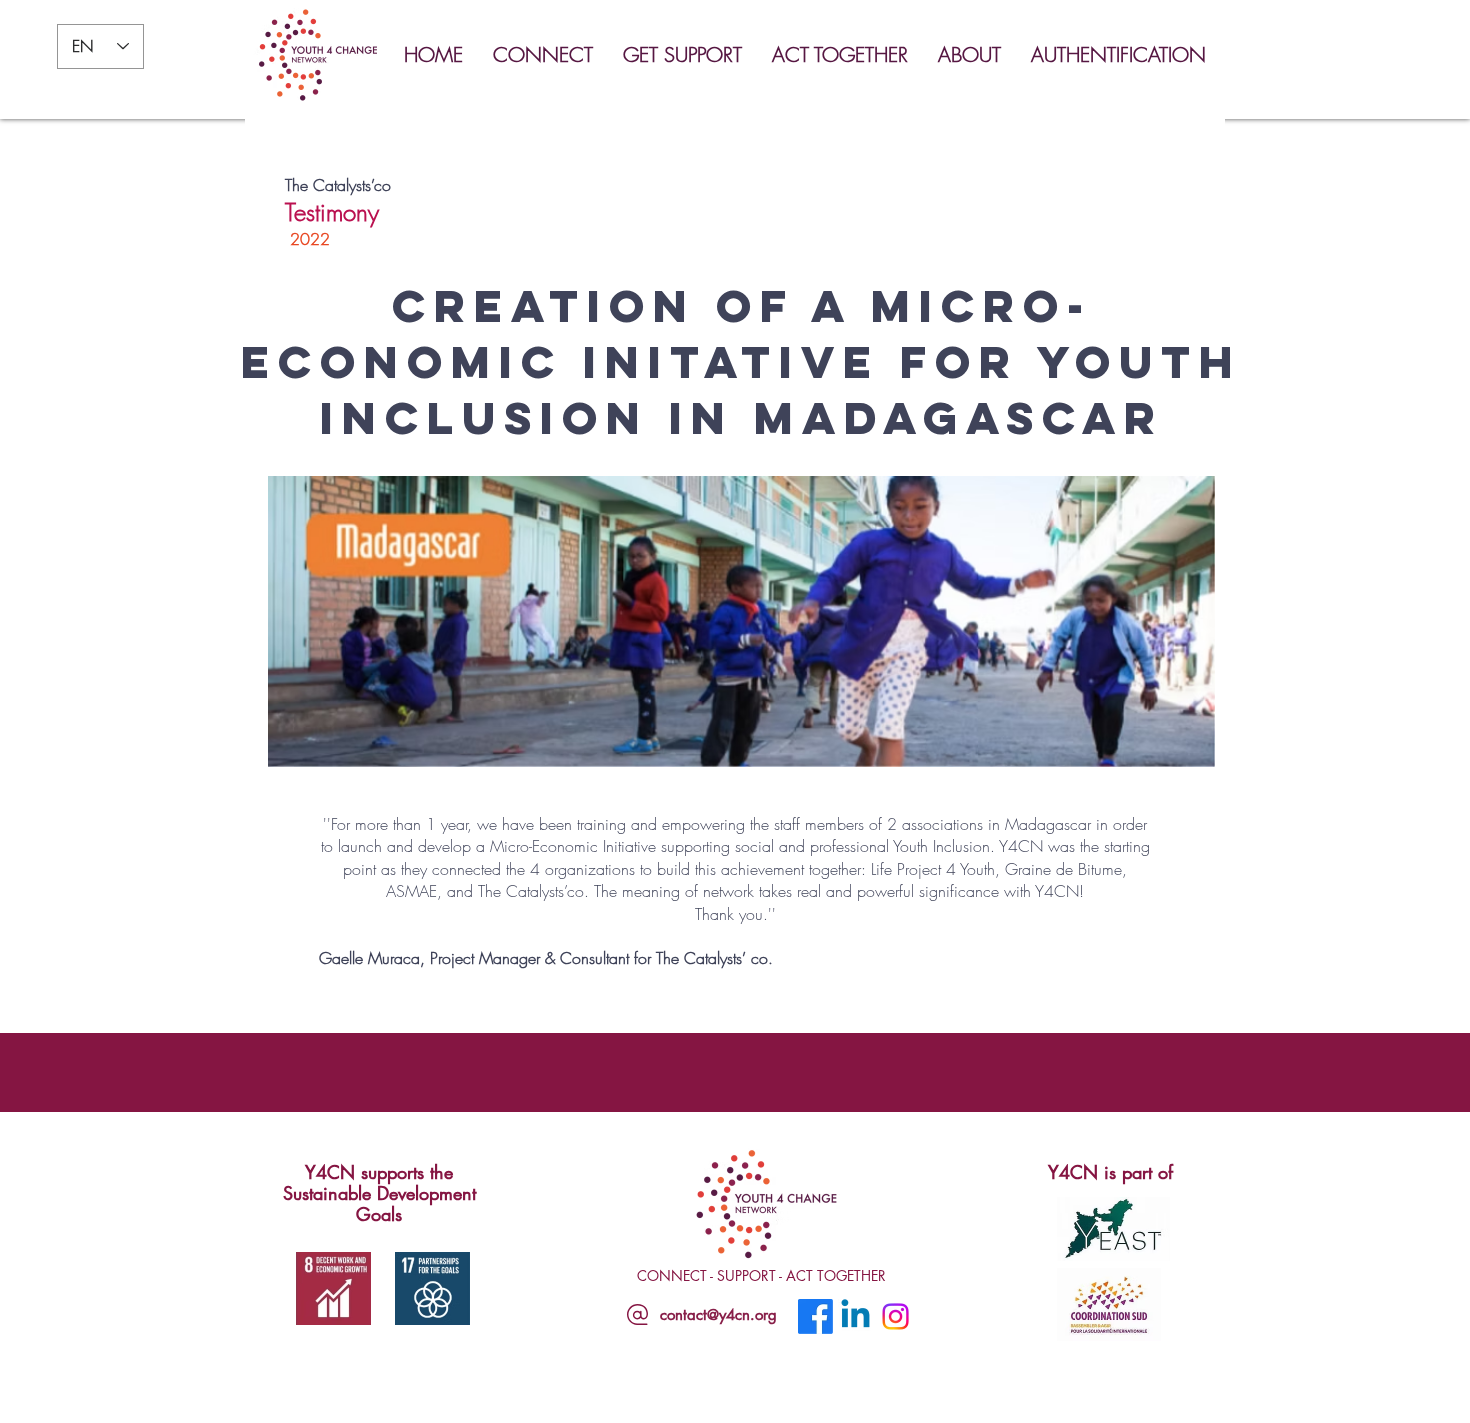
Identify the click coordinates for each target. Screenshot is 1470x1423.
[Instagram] (895, 1316)
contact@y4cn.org (718, 1314)
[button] (548, 55)
